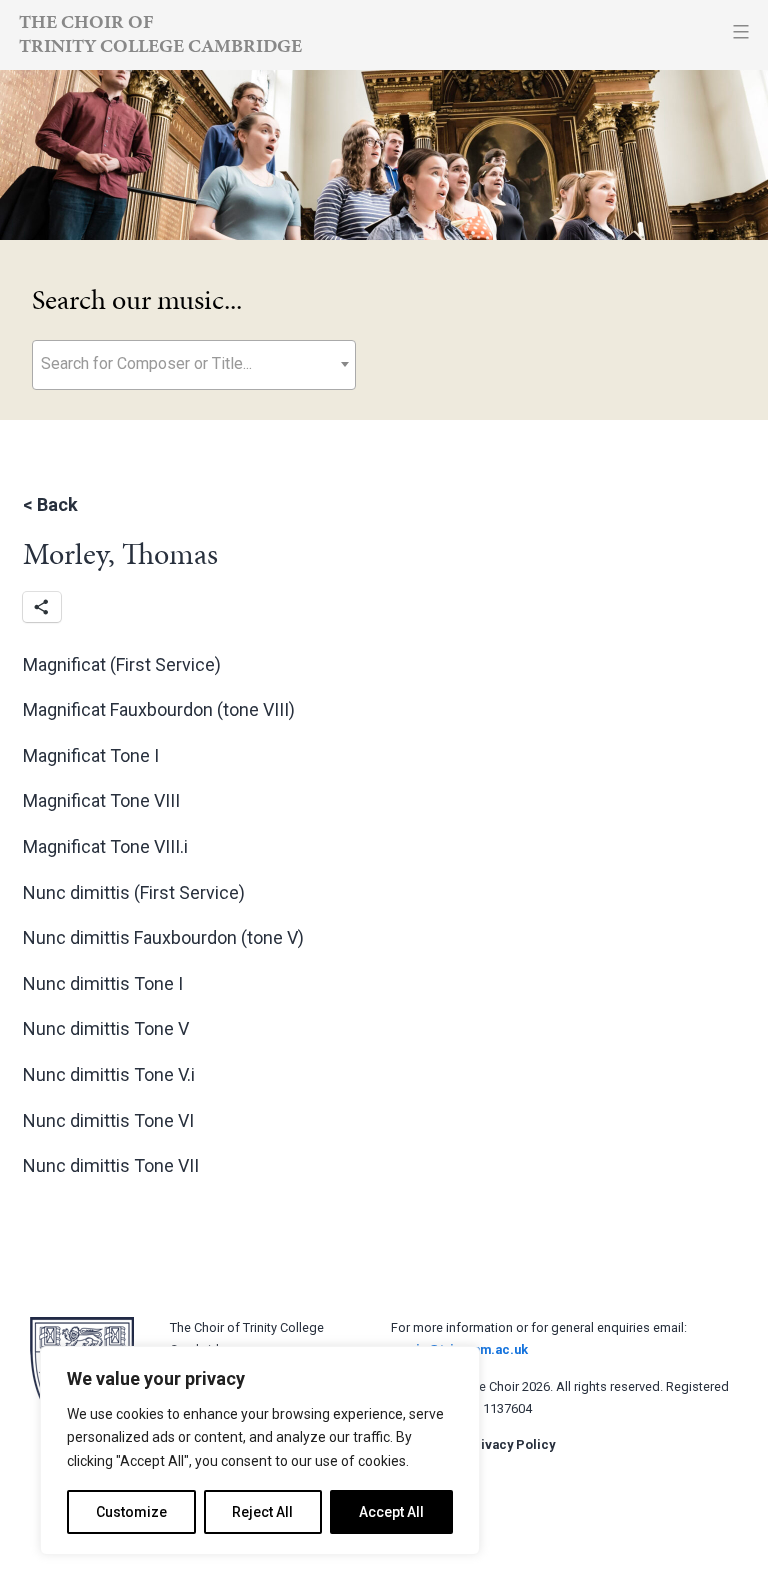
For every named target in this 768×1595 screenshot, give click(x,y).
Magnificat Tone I (91, 755)
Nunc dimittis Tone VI (108, 1120)
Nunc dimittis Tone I (103, 983)
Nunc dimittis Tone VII (111, 1165)
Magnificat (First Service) (122, 664)
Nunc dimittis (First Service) (134, 892)
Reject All (262, 1512)
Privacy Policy (510, 1444)
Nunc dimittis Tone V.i (109, 1074)
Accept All (391, 1512)
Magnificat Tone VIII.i (105, 846)
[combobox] (194, 365)
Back (57, 504)
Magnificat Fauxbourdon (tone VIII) (159, 709)
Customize (131, 1512)
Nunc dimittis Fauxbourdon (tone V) (163, 937)
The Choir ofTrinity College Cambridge (160, 33)
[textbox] (194, 363)
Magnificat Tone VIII (101, 800)
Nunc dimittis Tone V (106, 1028)
